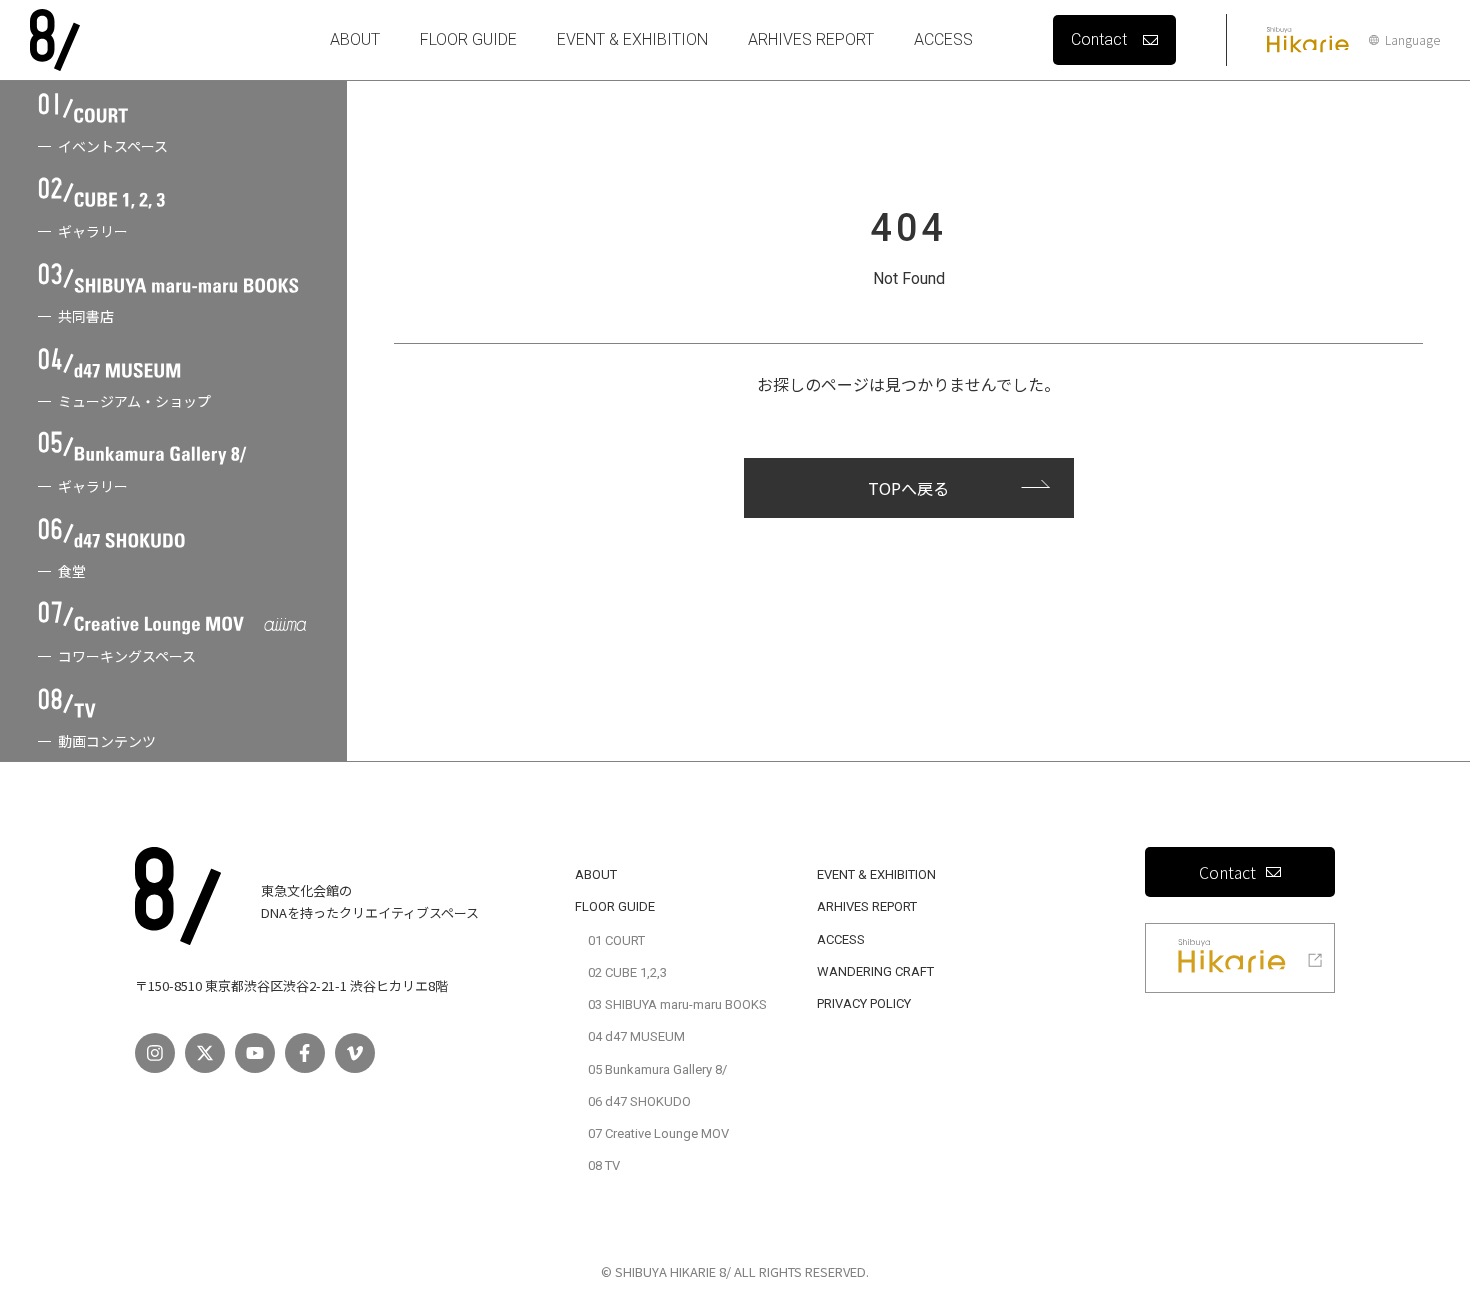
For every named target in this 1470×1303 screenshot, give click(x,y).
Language (1412, 40)
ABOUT (355, 39)
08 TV (604, 1165)
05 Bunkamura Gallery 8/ (657, 1069)
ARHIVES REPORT (811, 39)
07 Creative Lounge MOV (658, 1133)
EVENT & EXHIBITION (632, 39)
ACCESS (943, 39)
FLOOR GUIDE (468, 39)
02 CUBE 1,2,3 (627, 972)
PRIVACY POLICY (864, 1003)
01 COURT (616, 940)
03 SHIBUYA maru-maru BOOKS (677, 1004)
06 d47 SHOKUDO (639, 1101)
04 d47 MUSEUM (636, 1036)
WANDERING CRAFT (875, 971)
